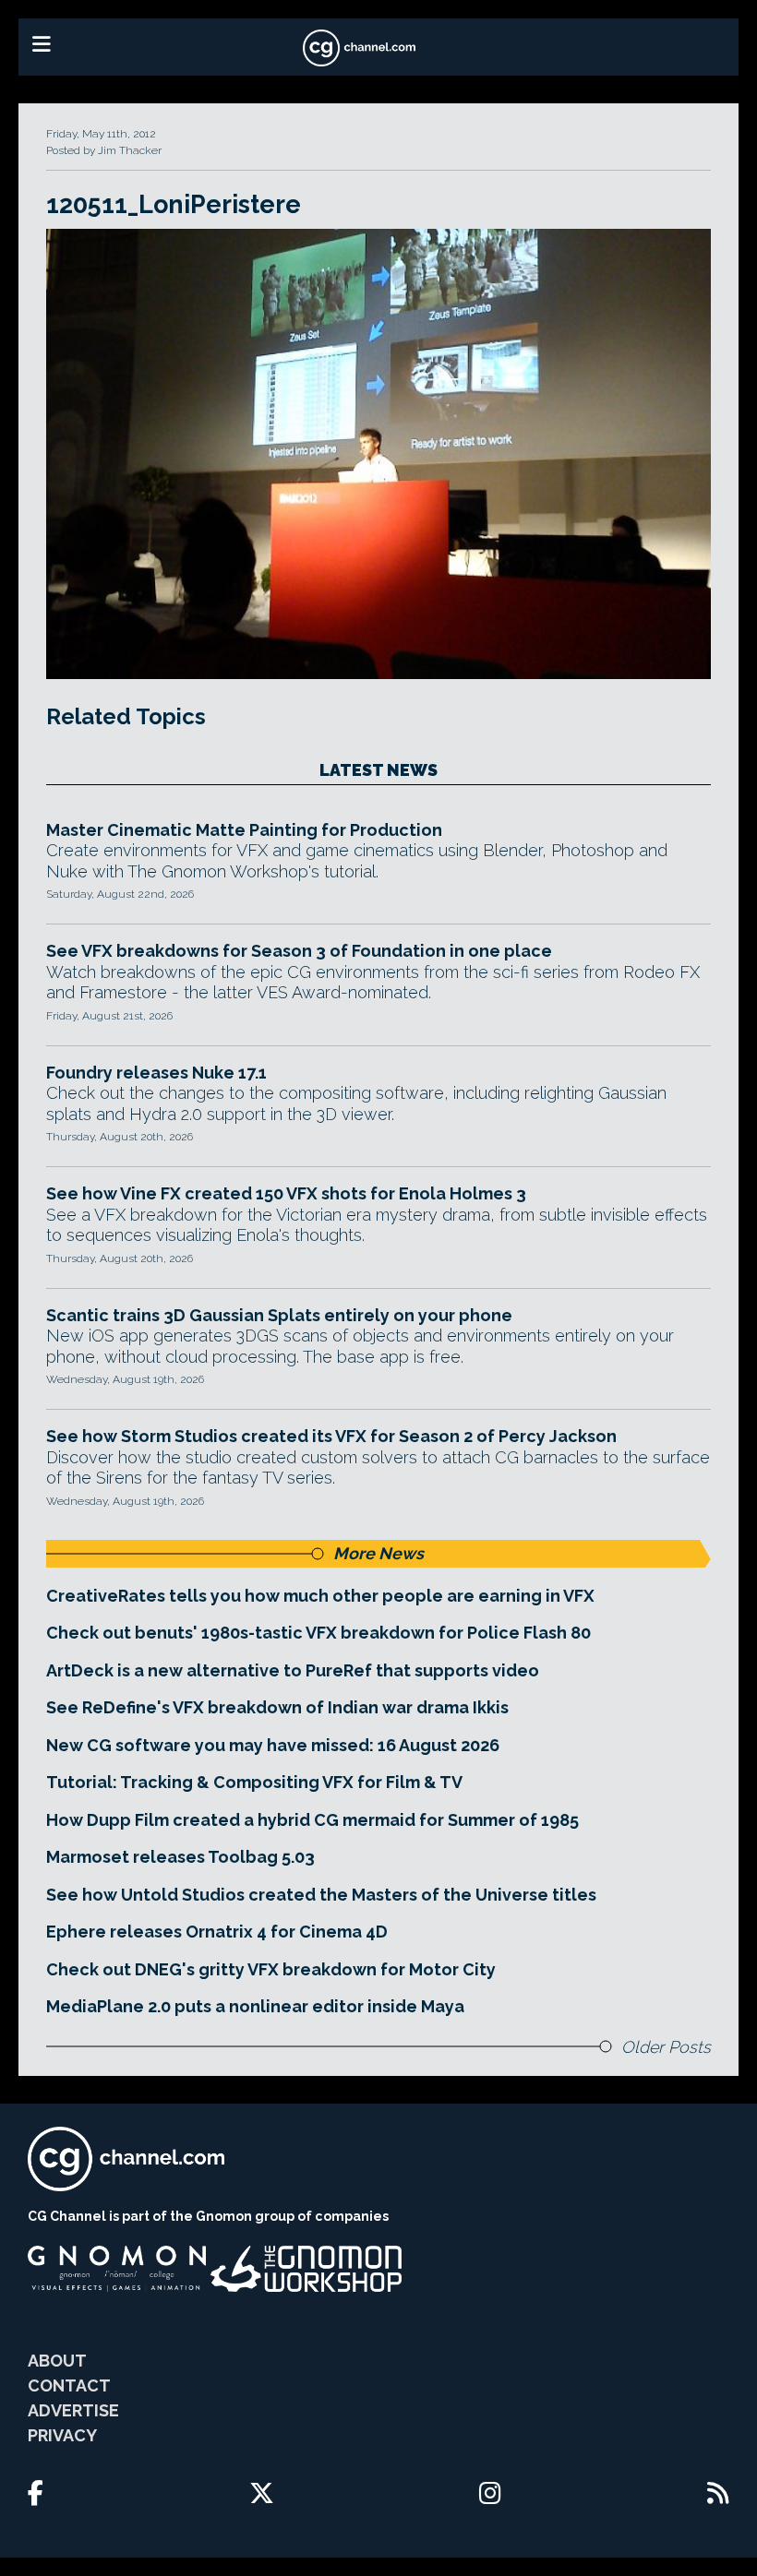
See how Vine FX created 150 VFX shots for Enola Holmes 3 (286, 1193)
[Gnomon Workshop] (306, 2269)
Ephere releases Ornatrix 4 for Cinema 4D (217, 1932)
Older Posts (666, 2047)
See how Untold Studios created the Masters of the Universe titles (321, 1895)
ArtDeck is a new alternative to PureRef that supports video (293, 1670)
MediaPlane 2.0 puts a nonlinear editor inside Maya (255, 2006)
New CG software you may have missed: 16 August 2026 (273, 1745)
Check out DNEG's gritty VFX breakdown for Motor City (271, 1969)
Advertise (73, 2410)
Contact (69, 2385)
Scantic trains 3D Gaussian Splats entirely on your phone (279, 1315)
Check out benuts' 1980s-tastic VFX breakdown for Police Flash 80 (318, 1633)
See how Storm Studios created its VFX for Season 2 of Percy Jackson (331, 1436)
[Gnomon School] (117, 2269)
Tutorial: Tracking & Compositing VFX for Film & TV (254, 1782)
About (57, 2361)
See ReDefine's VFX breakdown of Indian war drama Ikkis (277, 1707)
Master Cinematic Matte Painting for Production (244, 830)
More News (378, 1553)
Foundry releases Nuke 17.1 (156, 1073)
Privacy (62, 2435)
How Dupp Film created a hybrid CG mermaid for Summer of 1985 (312, 1820)
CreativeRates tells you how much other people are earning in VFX (320, 1596)
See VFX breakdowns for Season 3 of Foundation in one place (299, 951)
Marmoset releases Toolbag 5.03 (180, 1857)
